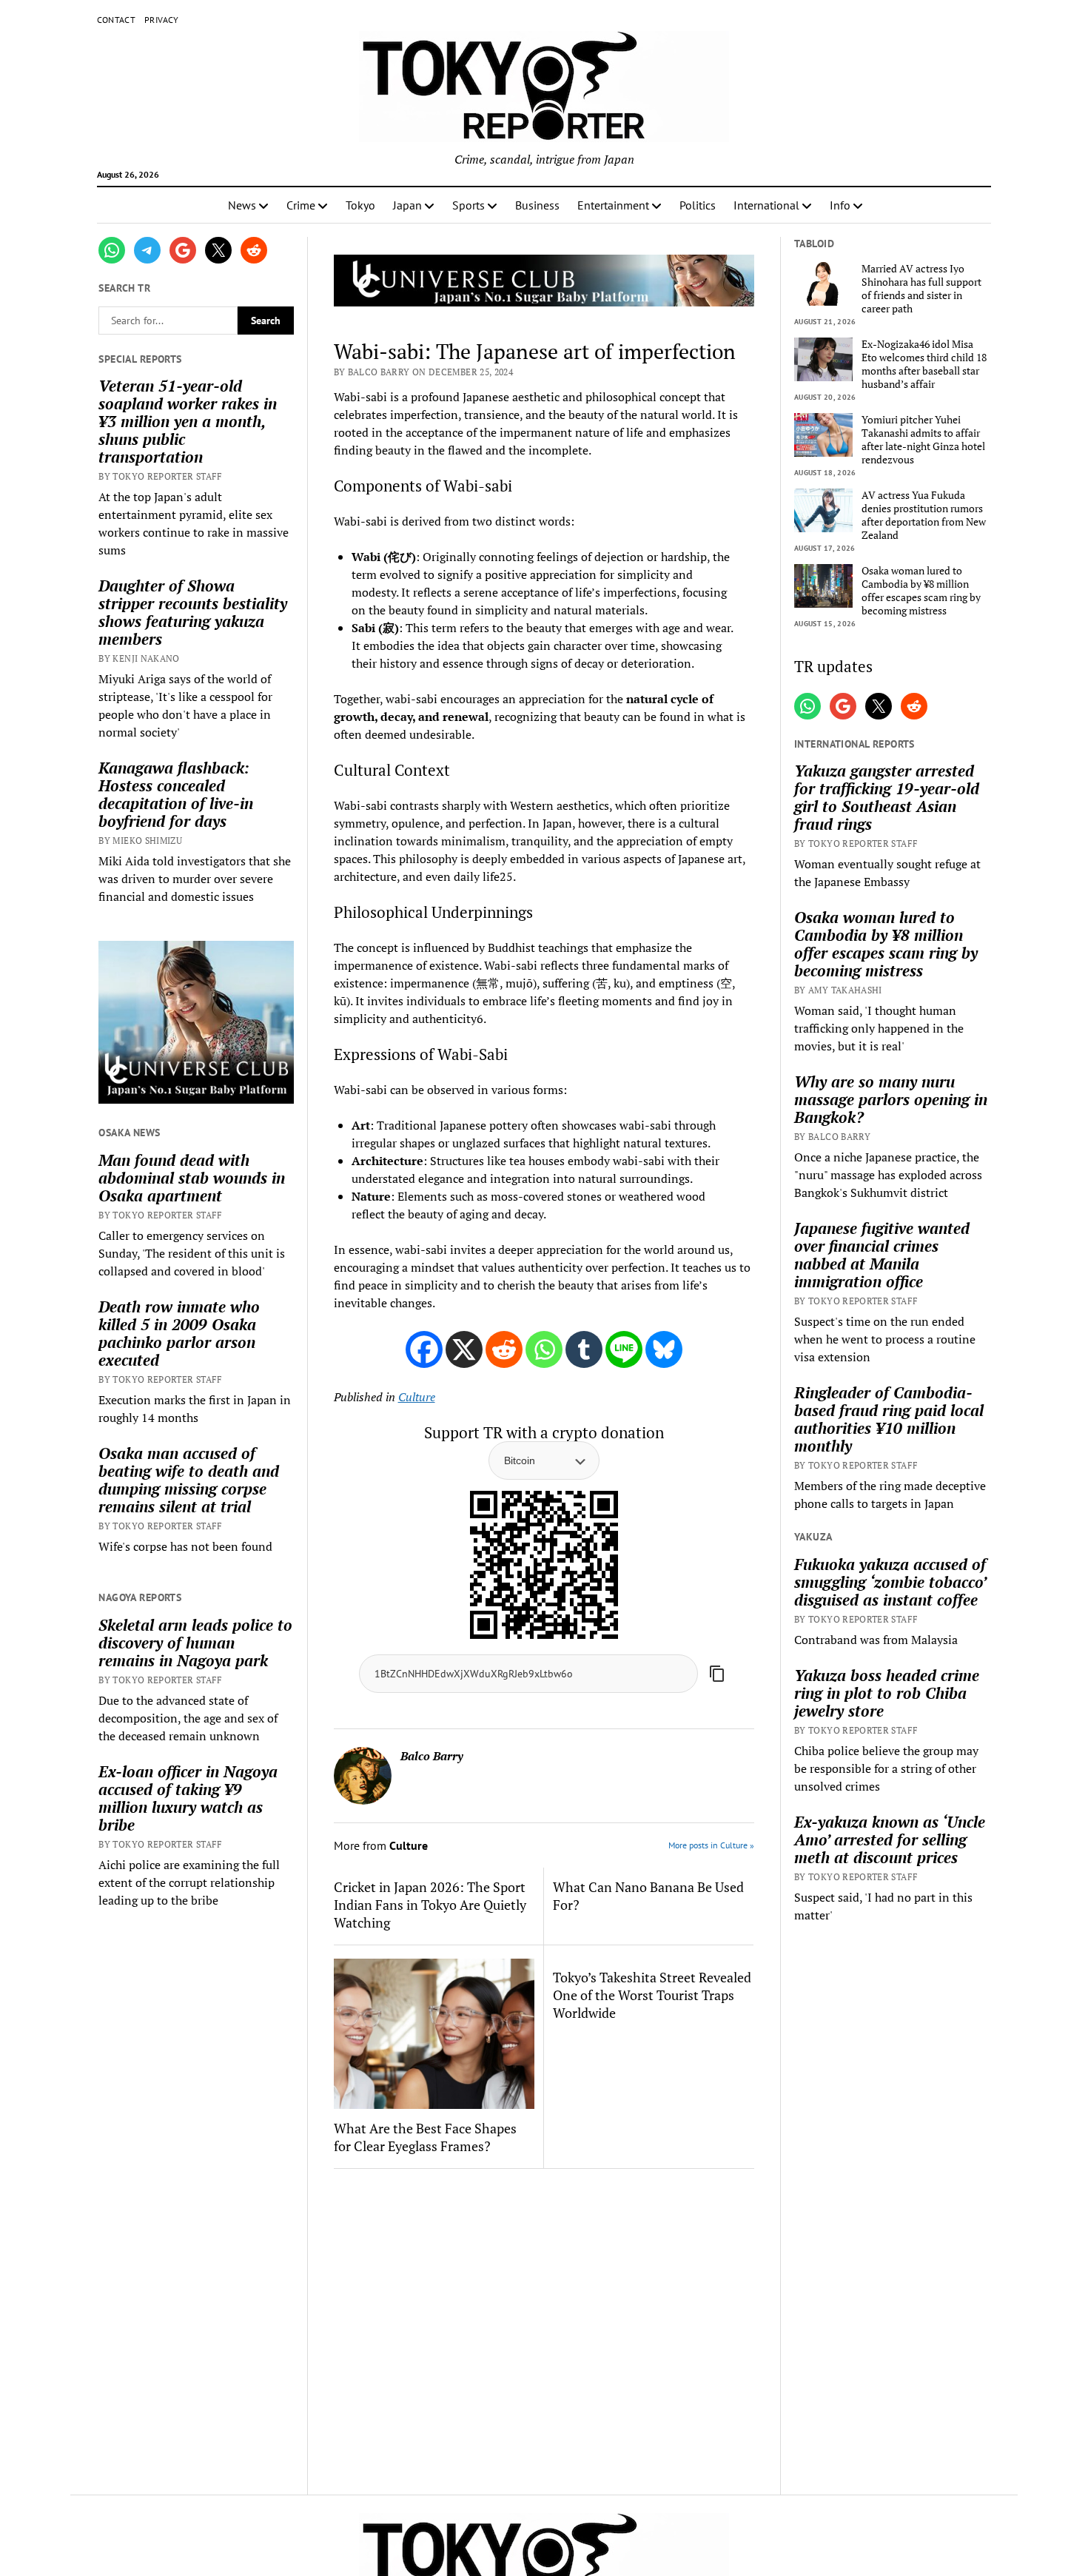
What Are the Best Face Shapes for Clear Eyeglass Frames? (425, 2137)
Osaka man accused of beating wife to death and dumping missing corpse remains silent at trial (189, 1480)
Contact (117, 20)
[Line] (624, 1349)
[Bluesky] (664, 1349)
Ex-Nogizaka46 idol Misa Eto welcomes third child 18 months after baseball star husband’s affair (924, 364)
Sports (469, 205)
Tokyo (360, 205)
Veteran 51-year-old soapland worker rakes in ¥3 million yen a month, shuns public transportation (188, 421)
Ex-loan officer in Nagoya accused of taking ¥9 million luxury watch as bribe (188, 1798)
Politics (698, 205)
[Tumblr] (584, 1349)
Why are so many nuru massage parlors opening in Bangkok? (891, 1099)
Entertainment (613, 205)
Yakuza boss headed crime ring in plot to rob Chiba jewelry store (887, 1693)
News (242, 205)
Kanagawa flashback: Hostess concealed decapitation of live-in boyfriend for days (176, 794)
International (766, 205)
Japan (407, 205)
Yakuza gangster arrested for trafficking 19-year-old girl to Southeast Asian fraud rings (887, 797)
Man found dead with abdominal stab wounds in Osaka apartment (192, 1178)
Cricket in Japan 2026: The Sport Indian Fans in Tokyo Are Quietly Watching (430, 1905)
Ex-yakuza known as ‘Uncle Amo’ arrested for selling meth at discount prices (890, 1839)
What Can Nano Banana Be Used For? (648, 1896)
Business (537, 205)
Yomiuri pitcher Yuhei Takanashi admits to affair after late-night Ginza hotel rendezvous (923, 440)
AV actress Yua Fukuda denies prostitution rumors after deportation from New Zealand (924, 515)
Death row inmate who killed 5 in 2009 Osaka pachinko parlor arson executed (179, 1333)
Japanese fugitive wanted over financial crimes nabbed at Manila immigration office (882, 1255)
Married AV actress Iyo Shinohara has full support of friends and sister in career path (921, 289)
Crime (301, 205)
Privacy (162, 20)
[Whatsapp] (544, 1349)
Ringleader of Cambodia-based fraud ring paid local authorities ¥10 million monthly (889, 1419)
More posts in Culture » (711, 1845)
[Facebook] (424, 1349)
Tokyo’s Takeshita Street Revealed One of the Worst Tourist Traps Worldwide (652, 1995)
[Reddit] (504, 1349)
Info (840, 205)
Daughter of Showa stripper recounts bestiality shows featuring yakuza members (193, 612)
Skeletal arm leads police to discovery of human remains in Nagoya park (195, 1643)
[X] (464, 1349)
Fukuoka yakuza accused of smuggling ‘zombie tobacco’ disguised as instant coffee (890, 1582)
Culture (417, 1397)
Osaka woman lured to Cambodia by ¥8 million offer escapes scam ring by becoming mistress (921, 591)
